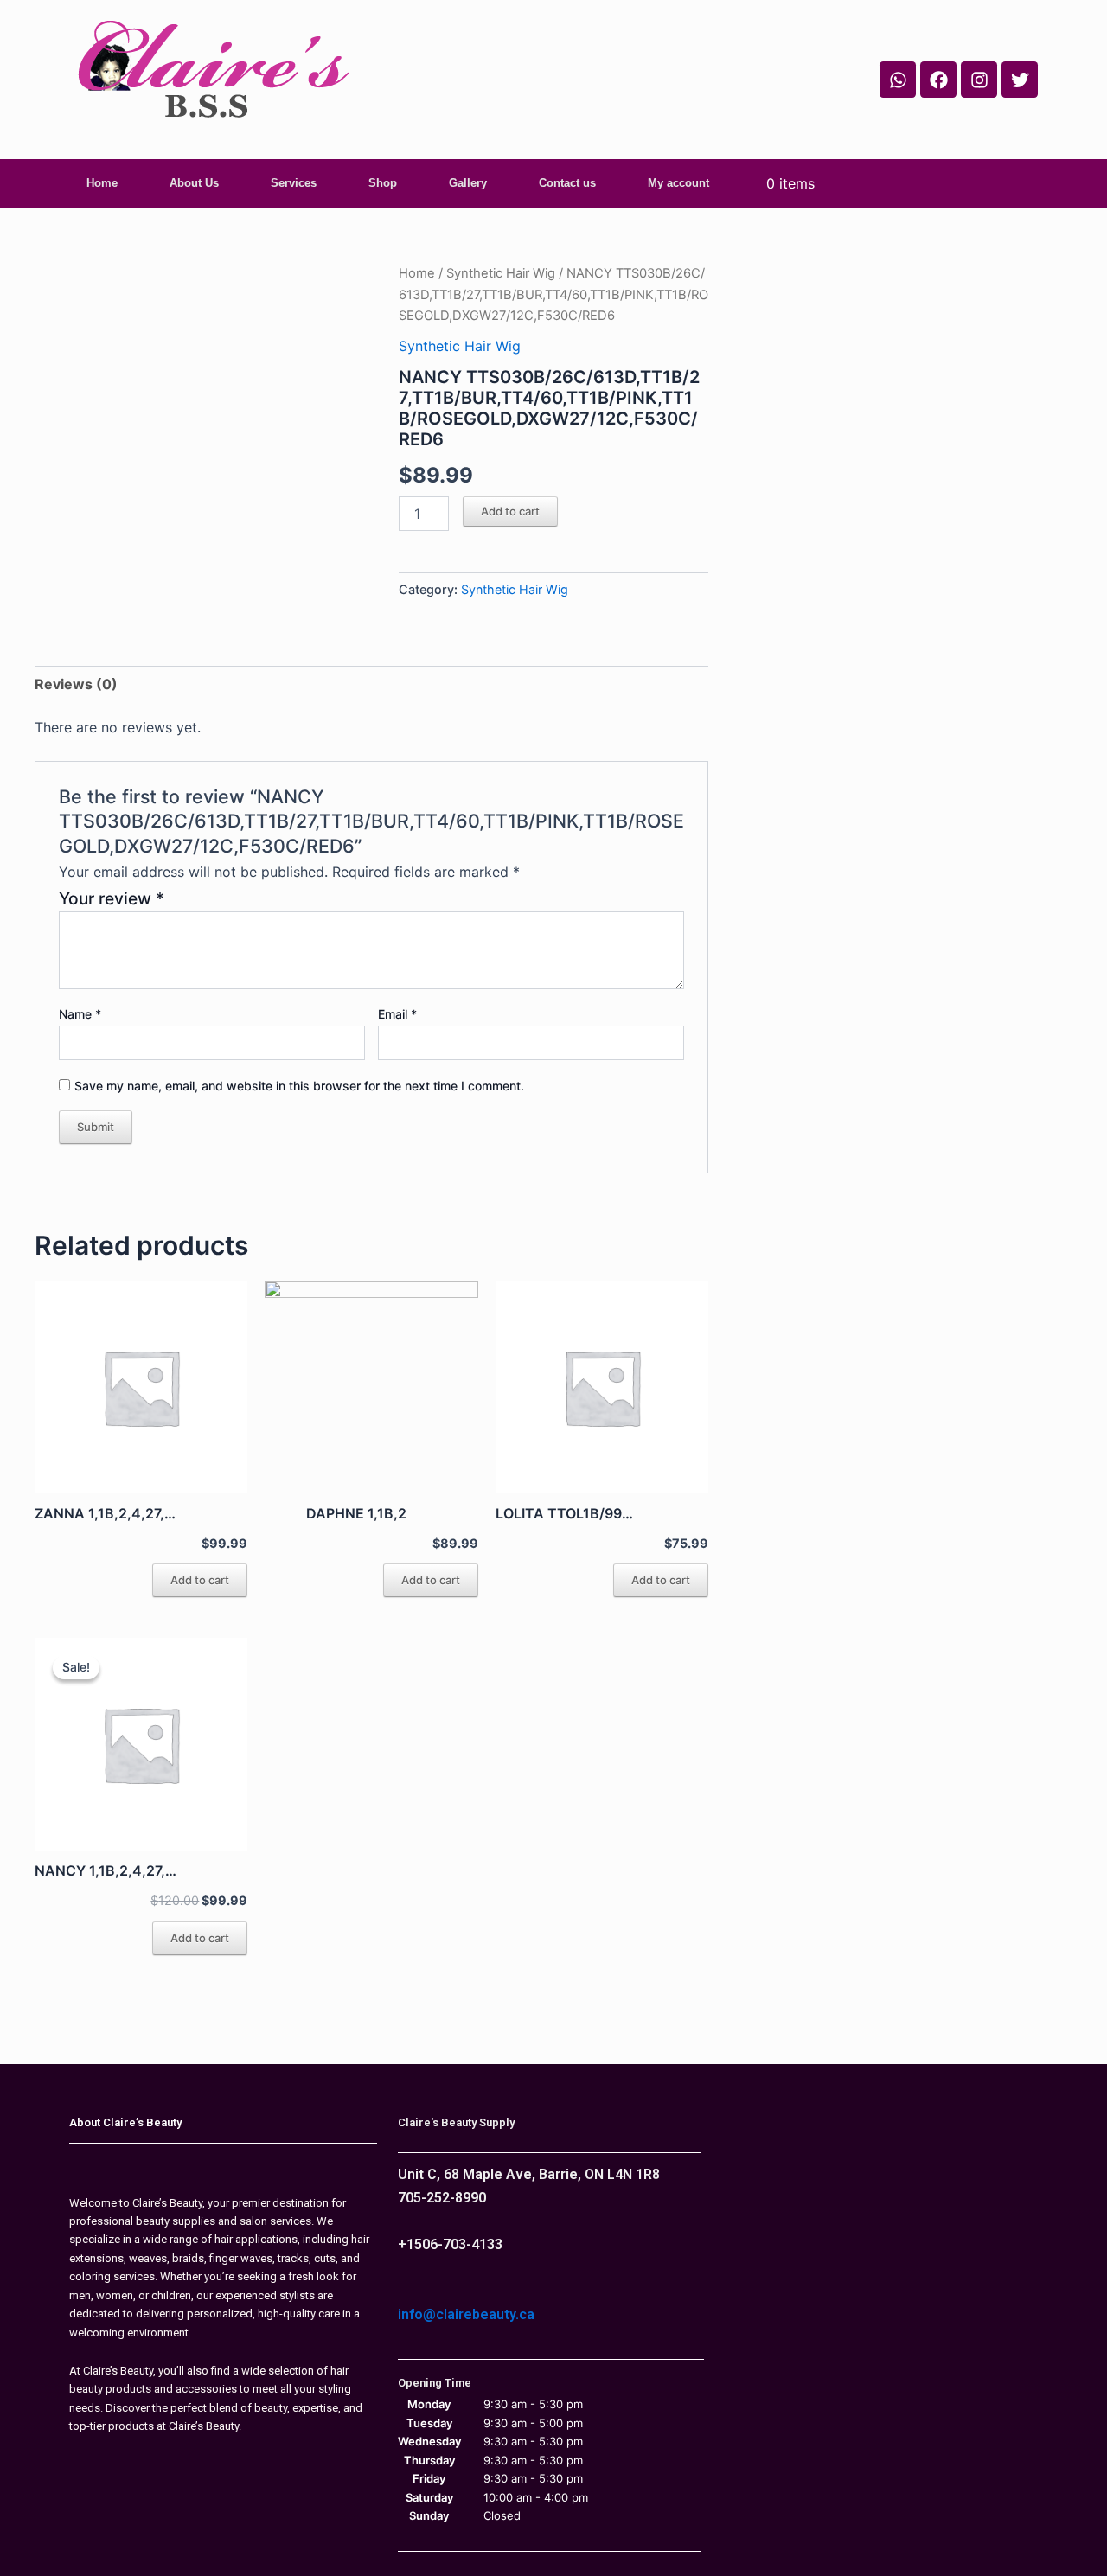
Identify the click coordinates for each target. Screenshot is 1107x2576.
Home (102, 183)
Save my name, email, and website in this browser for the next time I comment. (299, 1086)
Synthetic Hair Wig (501, 273)
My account (678, 183)
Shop (383, 183)
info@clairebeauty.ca (466, 2314)
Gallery (468, 183)
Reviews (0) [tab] (76, 684)
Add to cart (510, 511)
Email (397, 1014)
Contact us (567, 183)
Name (80, 1014)
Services (294, 183)
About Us (194, 183)
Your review (112, 898)
